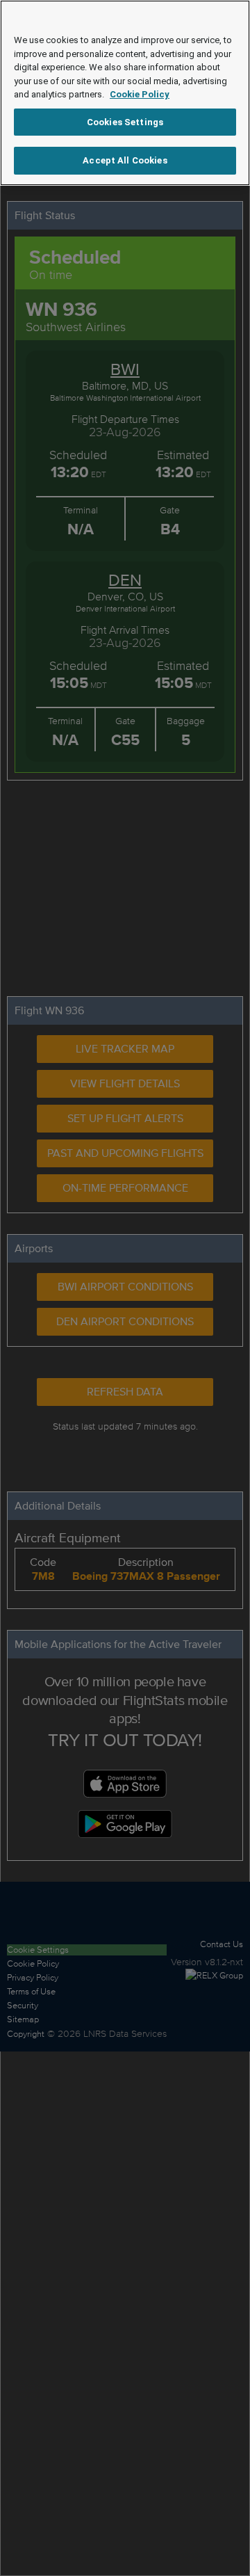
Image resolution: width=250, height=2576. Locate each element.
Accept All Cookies (125, 160)
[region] (125, 93)
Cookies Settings (125, 122)
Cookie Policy (140, 94)
